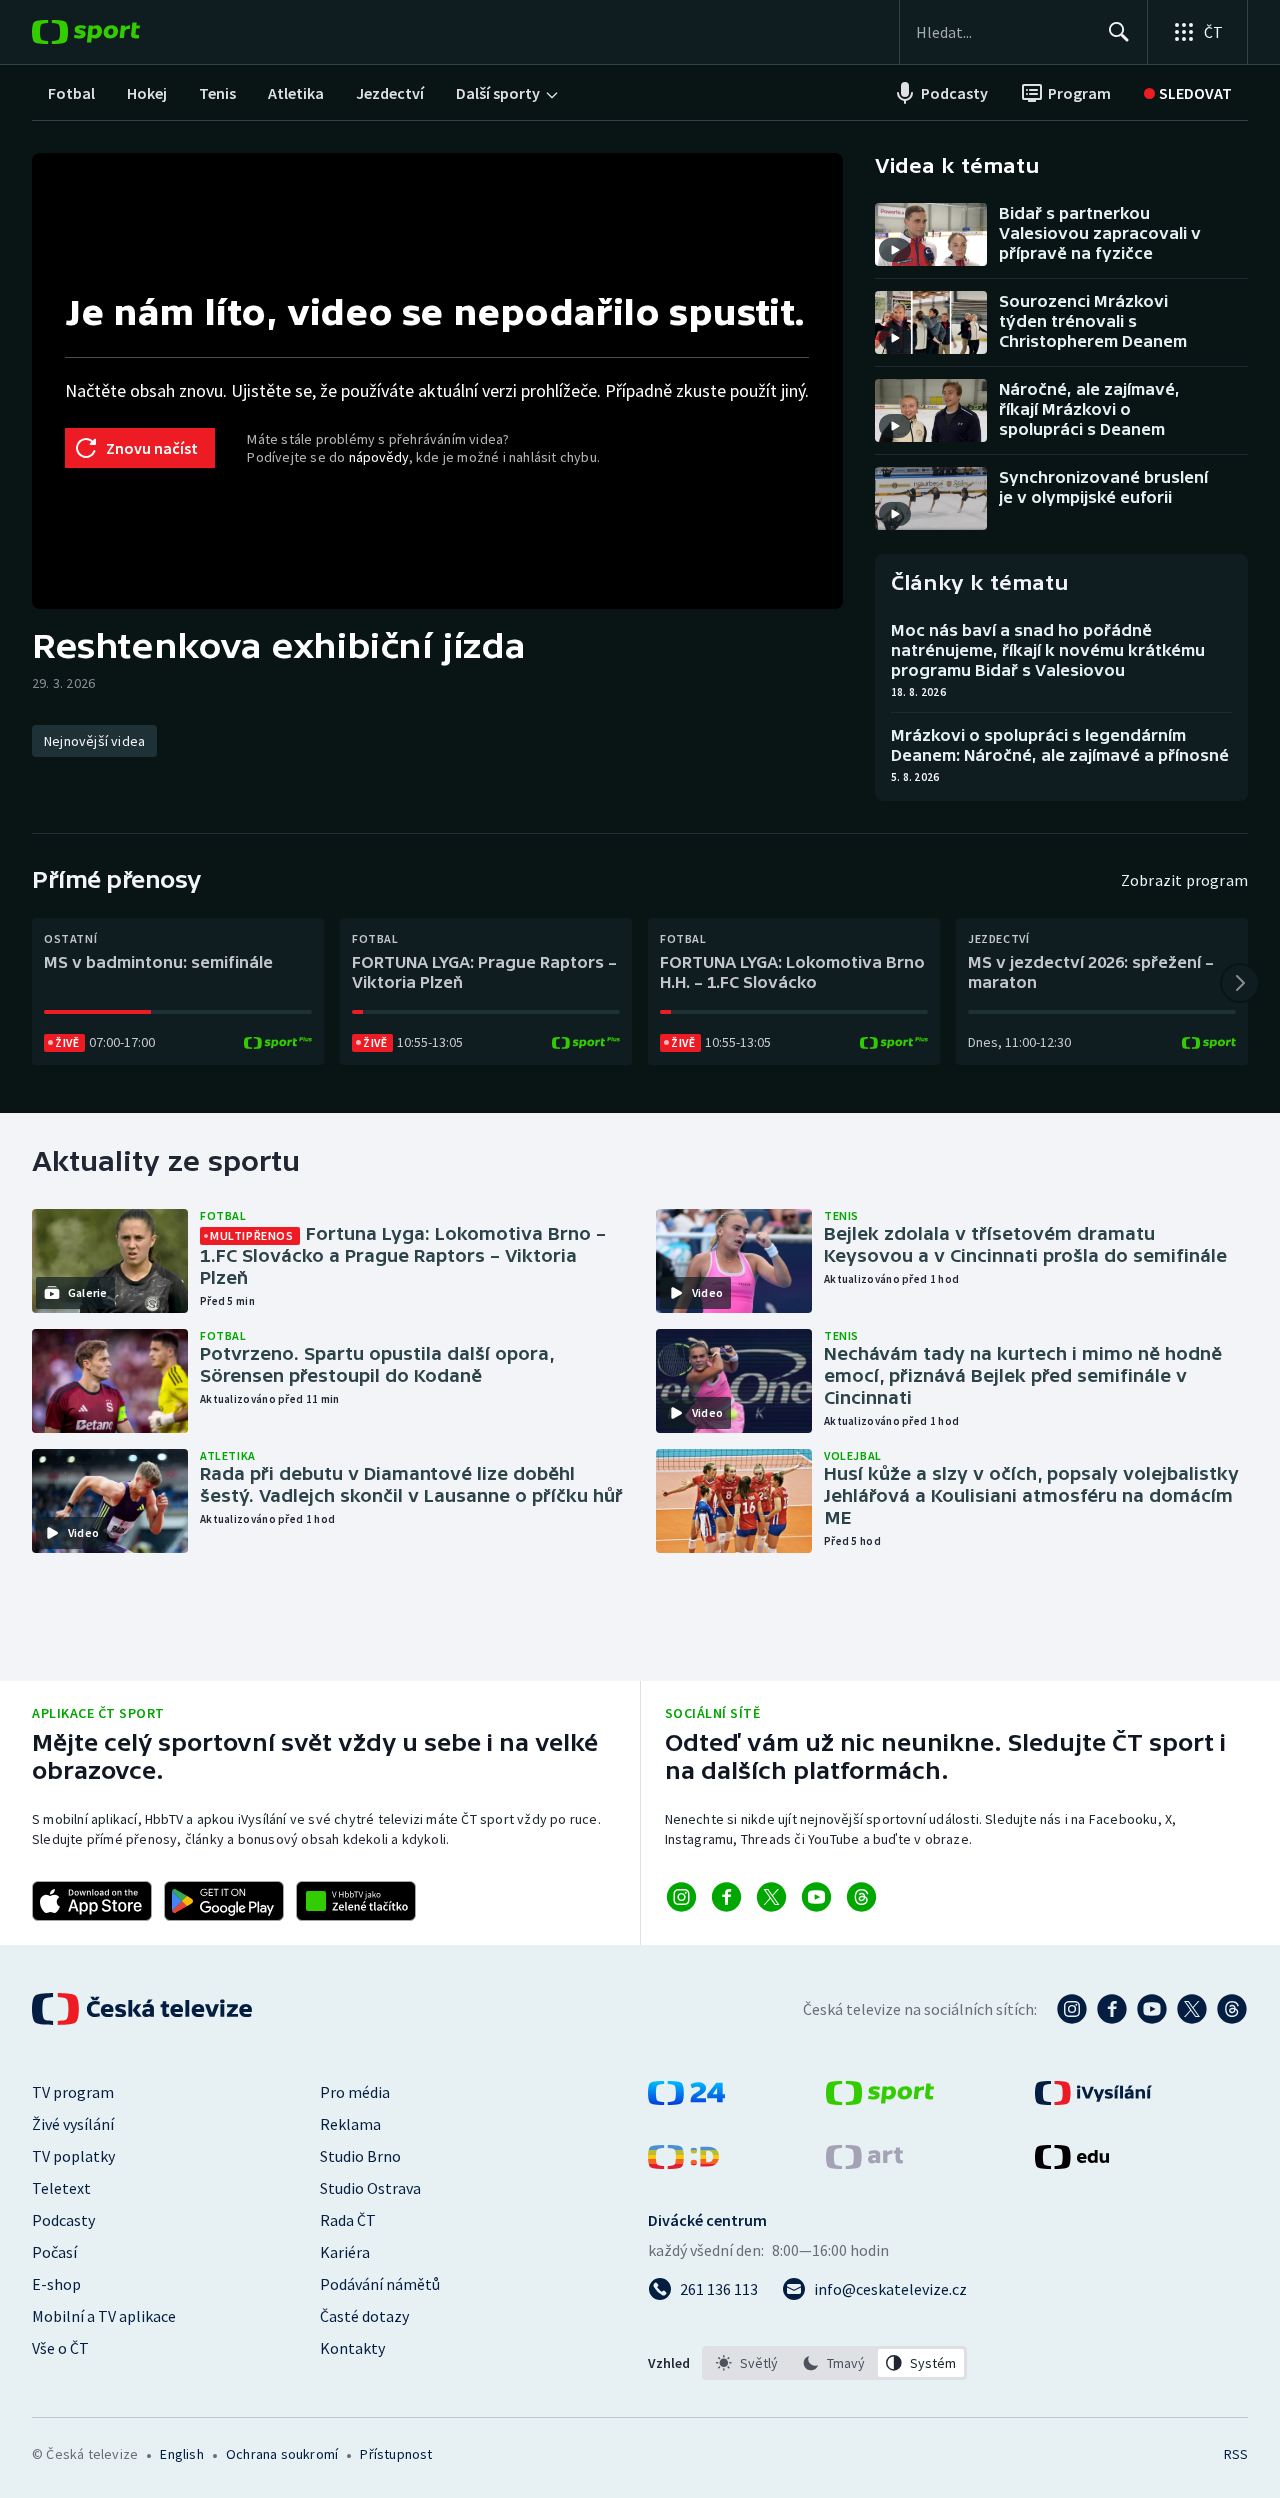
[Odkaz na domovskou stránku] (116, 32)
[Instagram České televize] (1072, 2009)
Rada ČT (348, 2220)
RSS (1236, 2454)
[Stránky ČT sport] (880, 2099)
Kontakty (352, 2348)
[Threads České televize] (1232, 2009)
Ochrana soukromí (282, 2454)
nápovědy (379, 457)
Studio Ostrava (370, 2188)
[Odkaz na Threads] (861, 1897)
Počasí (54, 2252)
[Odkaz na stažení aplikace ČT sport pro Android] (224, 1901)
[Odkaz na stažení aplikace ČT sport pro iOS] (92, 1901)
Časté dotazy (364, 2316)
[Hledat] (1119, 32)
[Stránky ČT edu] (1072, 2163)
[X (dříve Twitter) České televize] (1192, 2009)
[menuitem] (71, 93)
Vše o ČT (60, 2348)
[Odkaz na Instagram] (681, 1897)
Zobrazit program (1184, 880)
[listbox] (834, 2363)
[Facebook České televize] (1112, 2009)
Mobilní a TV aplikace (104, 2316)
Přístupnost (396, 2454)
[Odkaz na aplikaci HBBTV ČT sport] (356, 1901)
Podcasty (63, 2220)
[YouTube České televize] (1152, 2009)
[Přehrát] (895, 250)
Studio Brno (360, 2156)
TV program (73, 2092)
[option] (747, 2363)
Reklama (350, 2124)
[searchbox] (1003, 32)
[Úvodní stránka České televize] (144, 2009)
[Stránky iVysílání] (1093, 2099)
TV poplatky (73, 2156)
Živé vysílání (73, 2124)
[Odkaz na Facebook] (726, 1897)
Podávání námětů (380, 2284)
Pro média (355, 2092)
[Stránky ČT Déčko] (683, 2163)
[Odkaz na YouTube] (816, 1897)
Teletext (61, 2188)
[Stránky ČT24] (686, 2099)
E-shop (56, 2284)
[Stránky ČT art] (864, 2163)
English (181, 2454)
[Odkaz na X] (771, 1897)
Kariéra (345, 2252)
